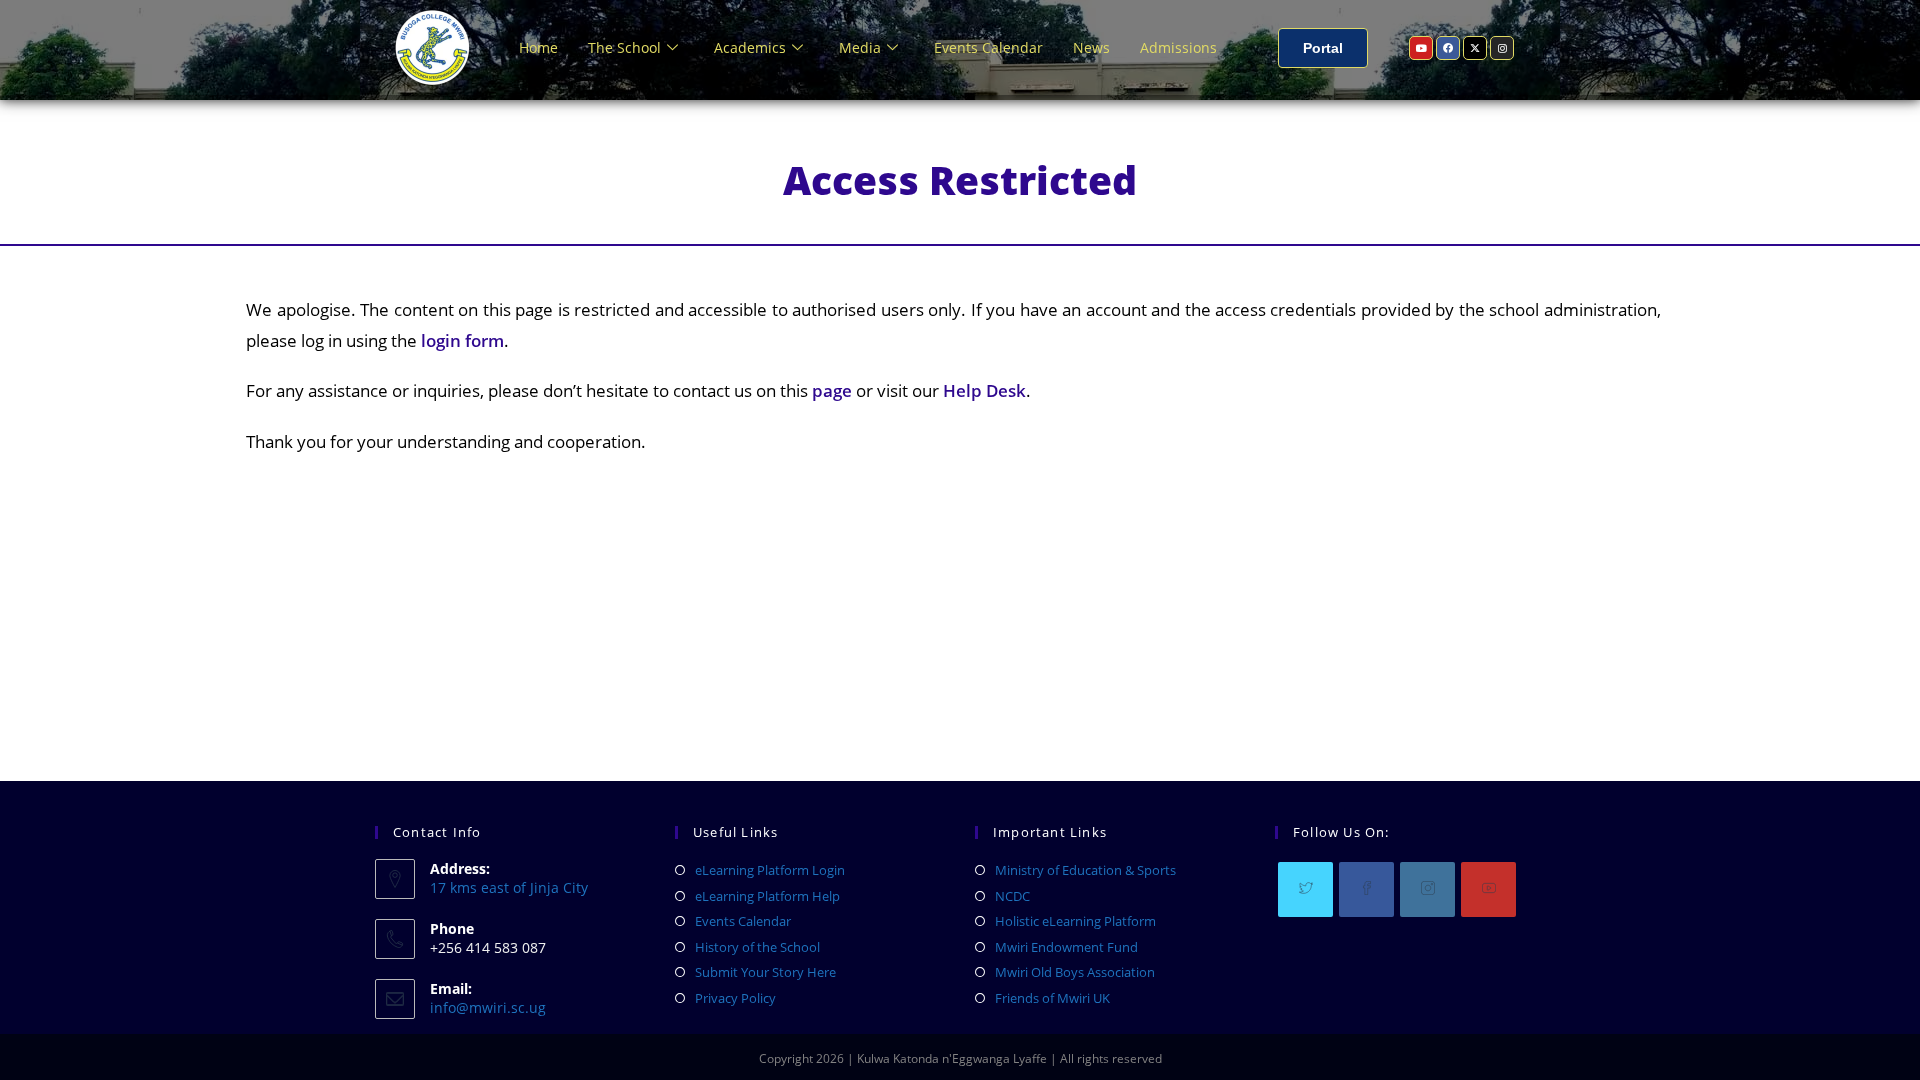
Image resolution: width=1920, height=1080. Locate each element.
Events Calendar (988, 47)
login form (460, 340)
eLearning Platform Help (767, 896)
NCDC (1012, 896)
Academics (750, 47)
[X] (1305, 889)
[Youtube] (1421, 48)
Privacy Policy (735, 998)
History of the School (757, 947)
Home (538, 47)
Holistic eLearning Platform (1075, 921)
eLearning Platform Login (770, 870)
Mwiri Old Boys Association (1075, 972)
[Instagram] (1502, 48)
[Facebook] (1448, 48)
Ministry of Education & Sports (1085, 870)
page (832, 390)
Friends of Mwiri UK (1052, 998)
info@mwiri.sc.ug (488, 1007)
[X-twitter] (1475, 48)
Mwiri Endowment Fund (1066, 947)
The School (624, 47)
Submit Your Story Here (765, 972)
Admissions (1178, 47)
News (1091, 47)
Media (860, 47)
